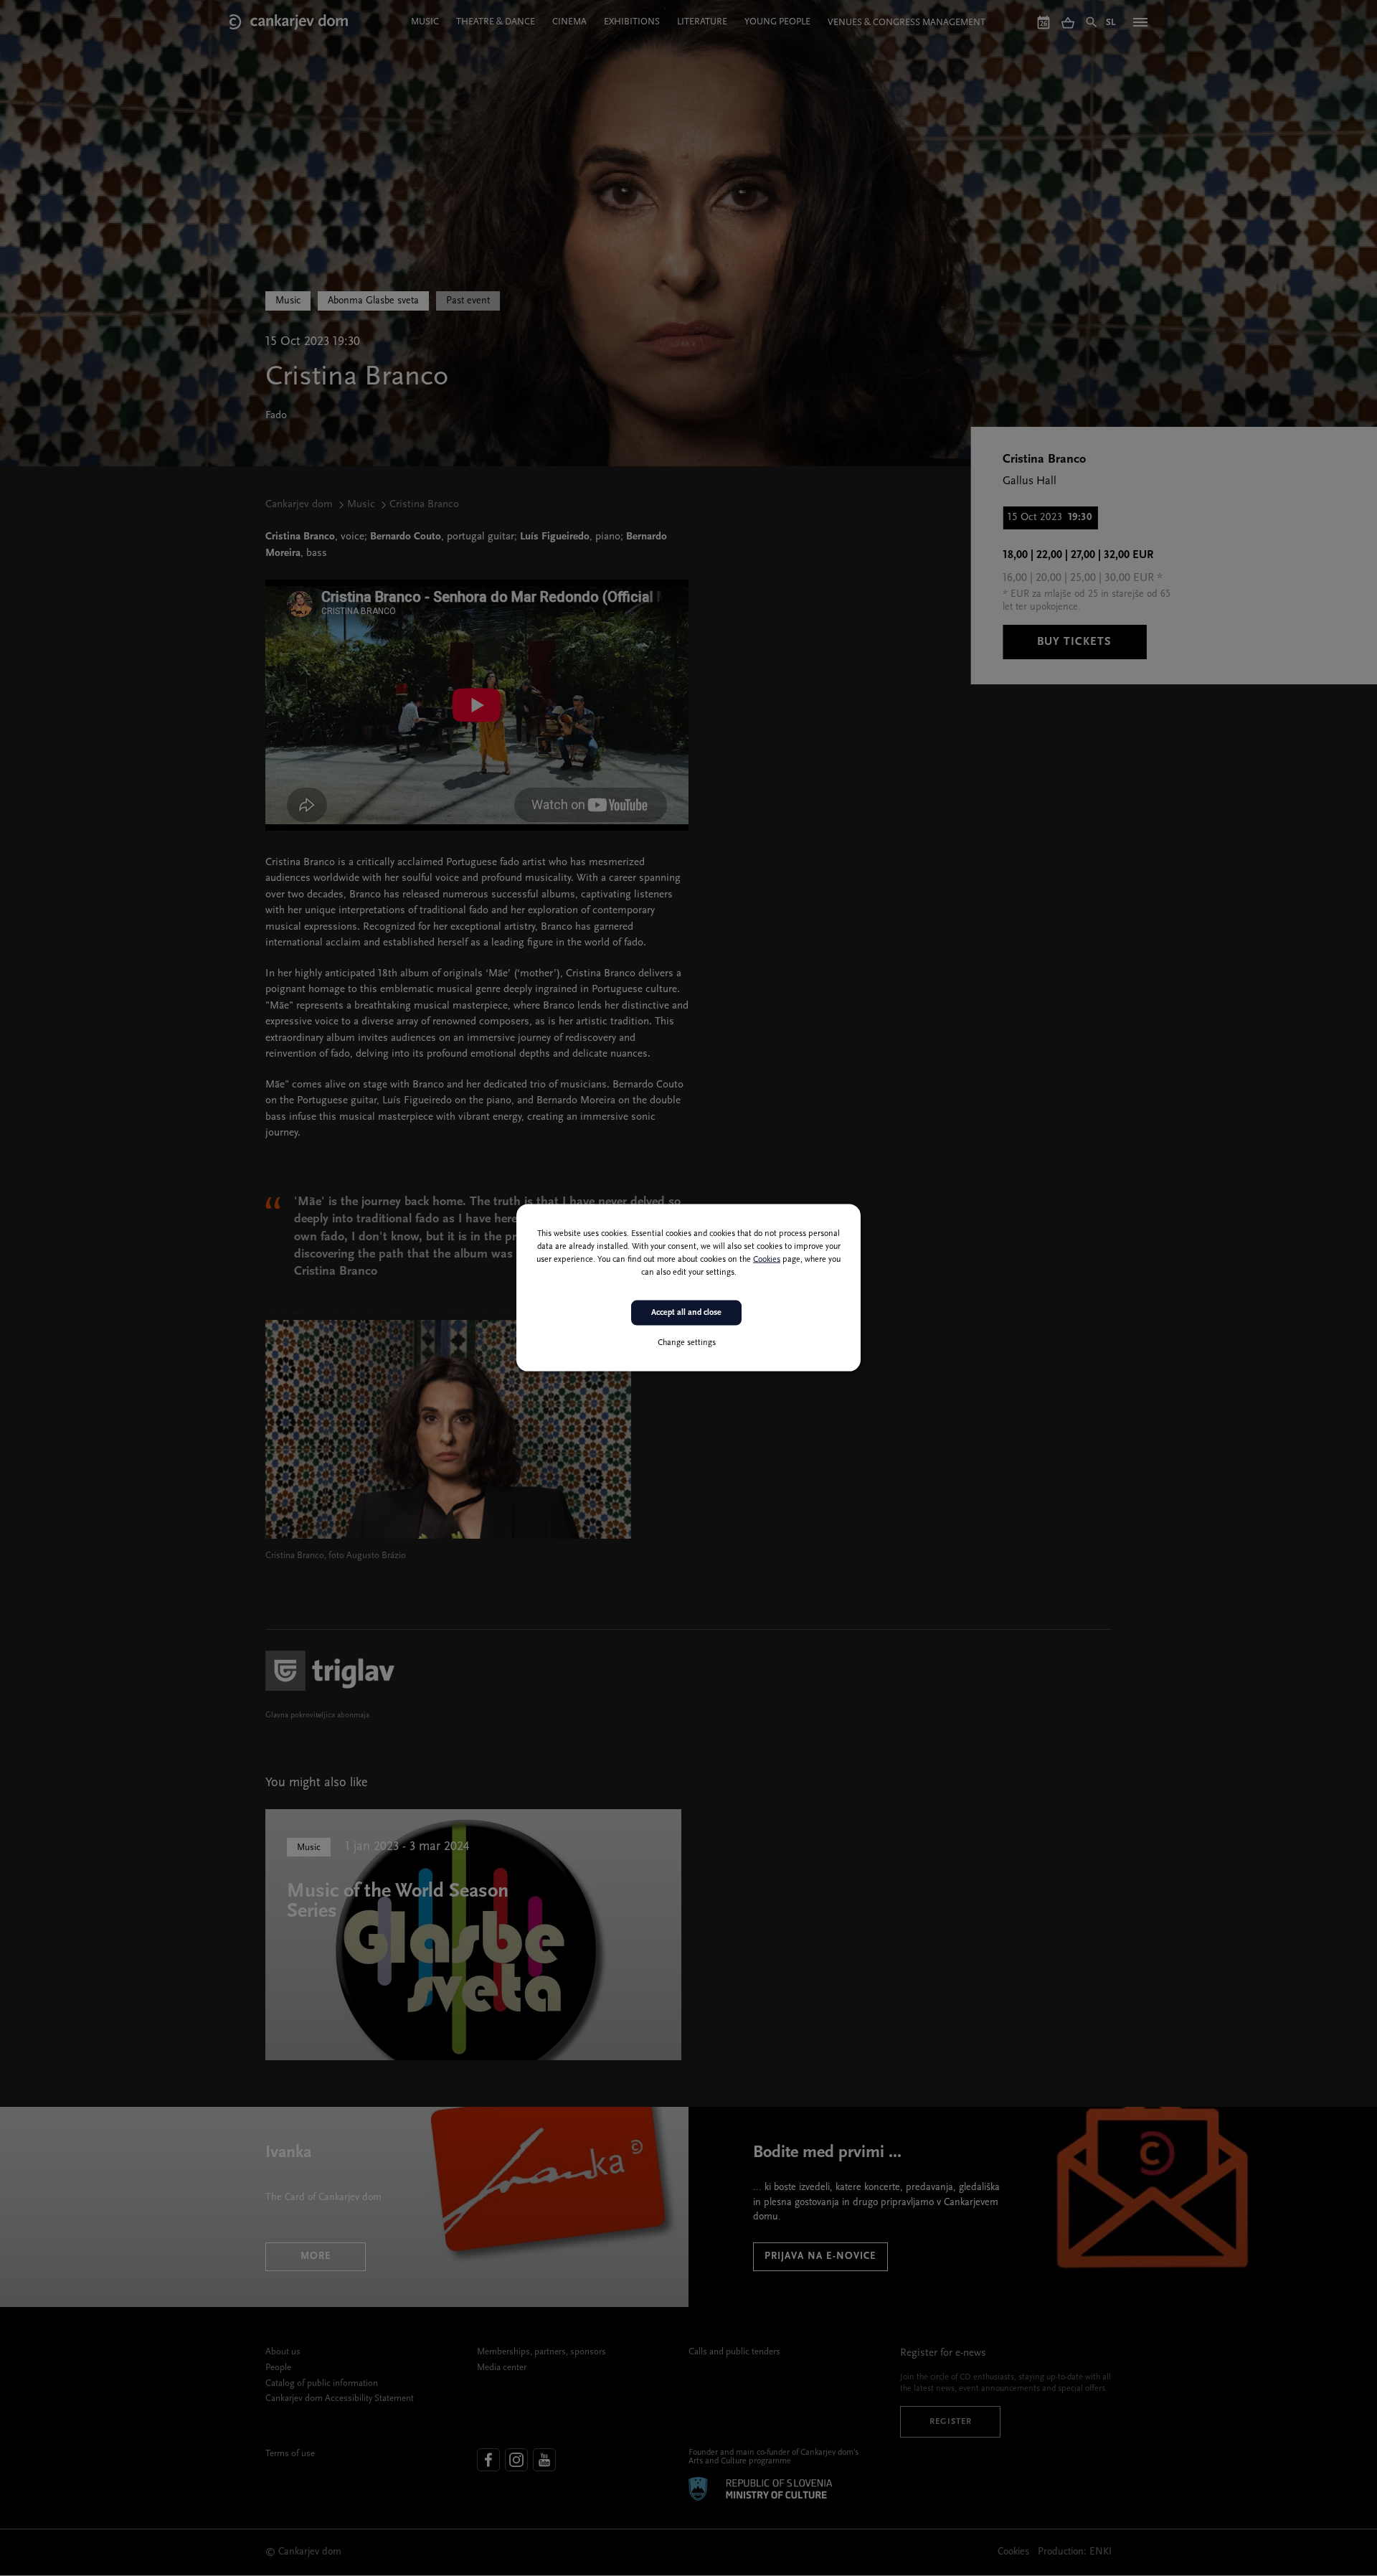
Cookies (767, 1260)
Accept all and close (686, 1313)
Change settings (687, 1343)
